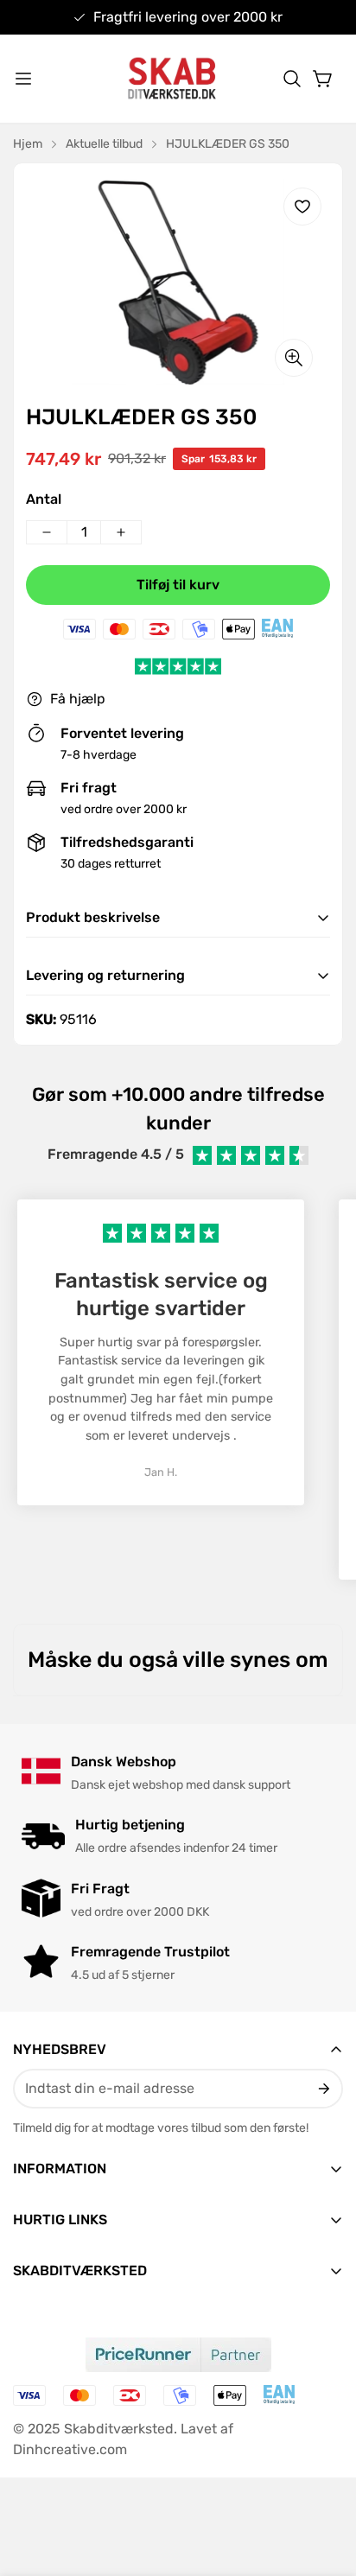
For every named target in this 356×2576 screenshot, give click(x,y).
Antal (44, 499)
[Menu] (23, 79)
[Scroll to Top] (325, 2484)
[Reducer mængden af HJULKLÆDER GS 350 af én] (47, 532)
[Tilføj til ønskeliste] (302, 207)
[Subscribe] (323, 2089)
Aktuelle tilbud (104, 144)
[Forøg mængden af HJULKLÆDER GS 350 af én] (121, 532)
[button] (292, 79)
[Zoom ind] (294, 358)
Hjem (28, 144)
